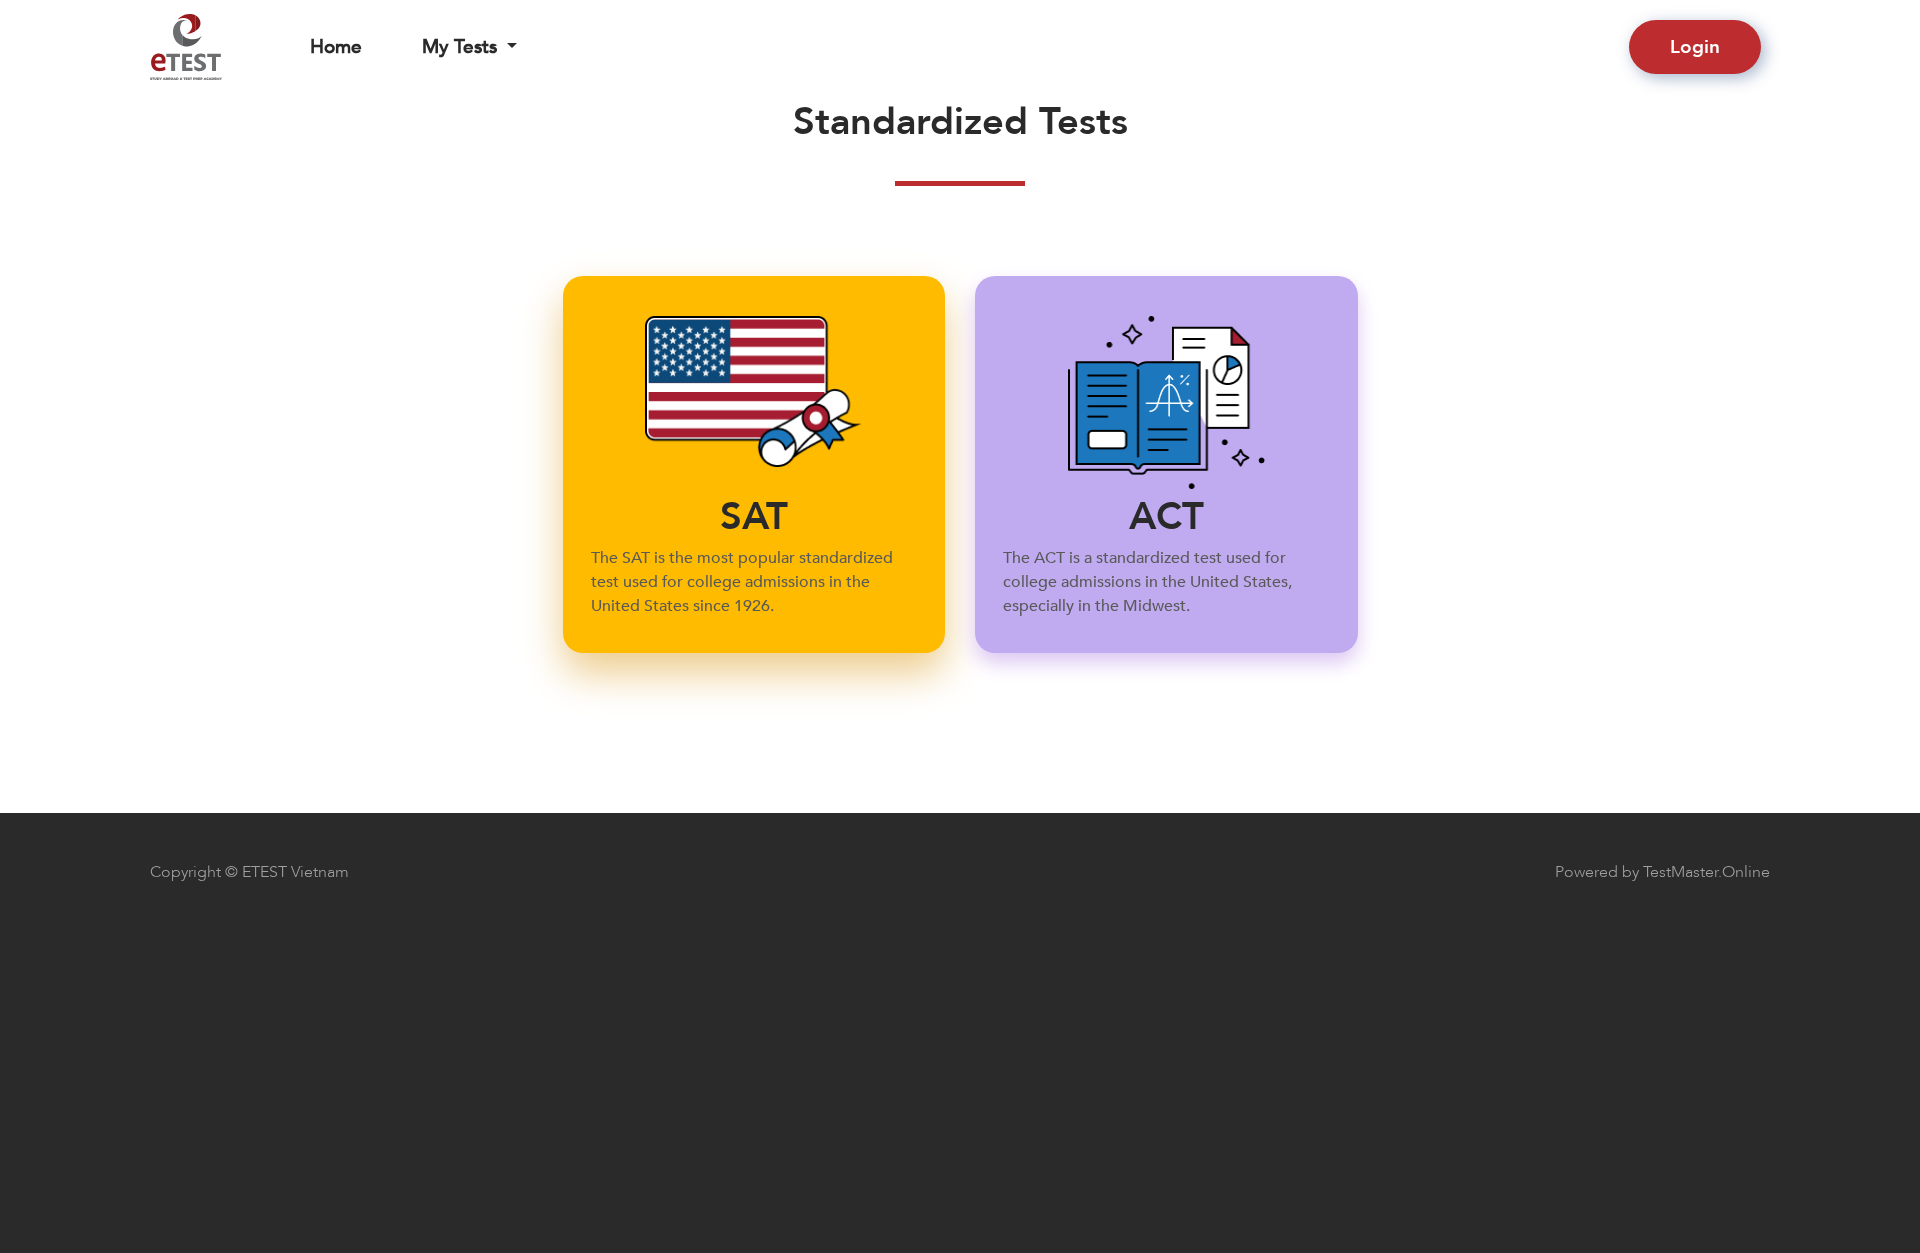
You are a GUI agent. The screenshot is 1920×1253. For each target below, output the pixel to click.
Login (1695, 47)
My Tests (459, 47)
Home (336, 47)
